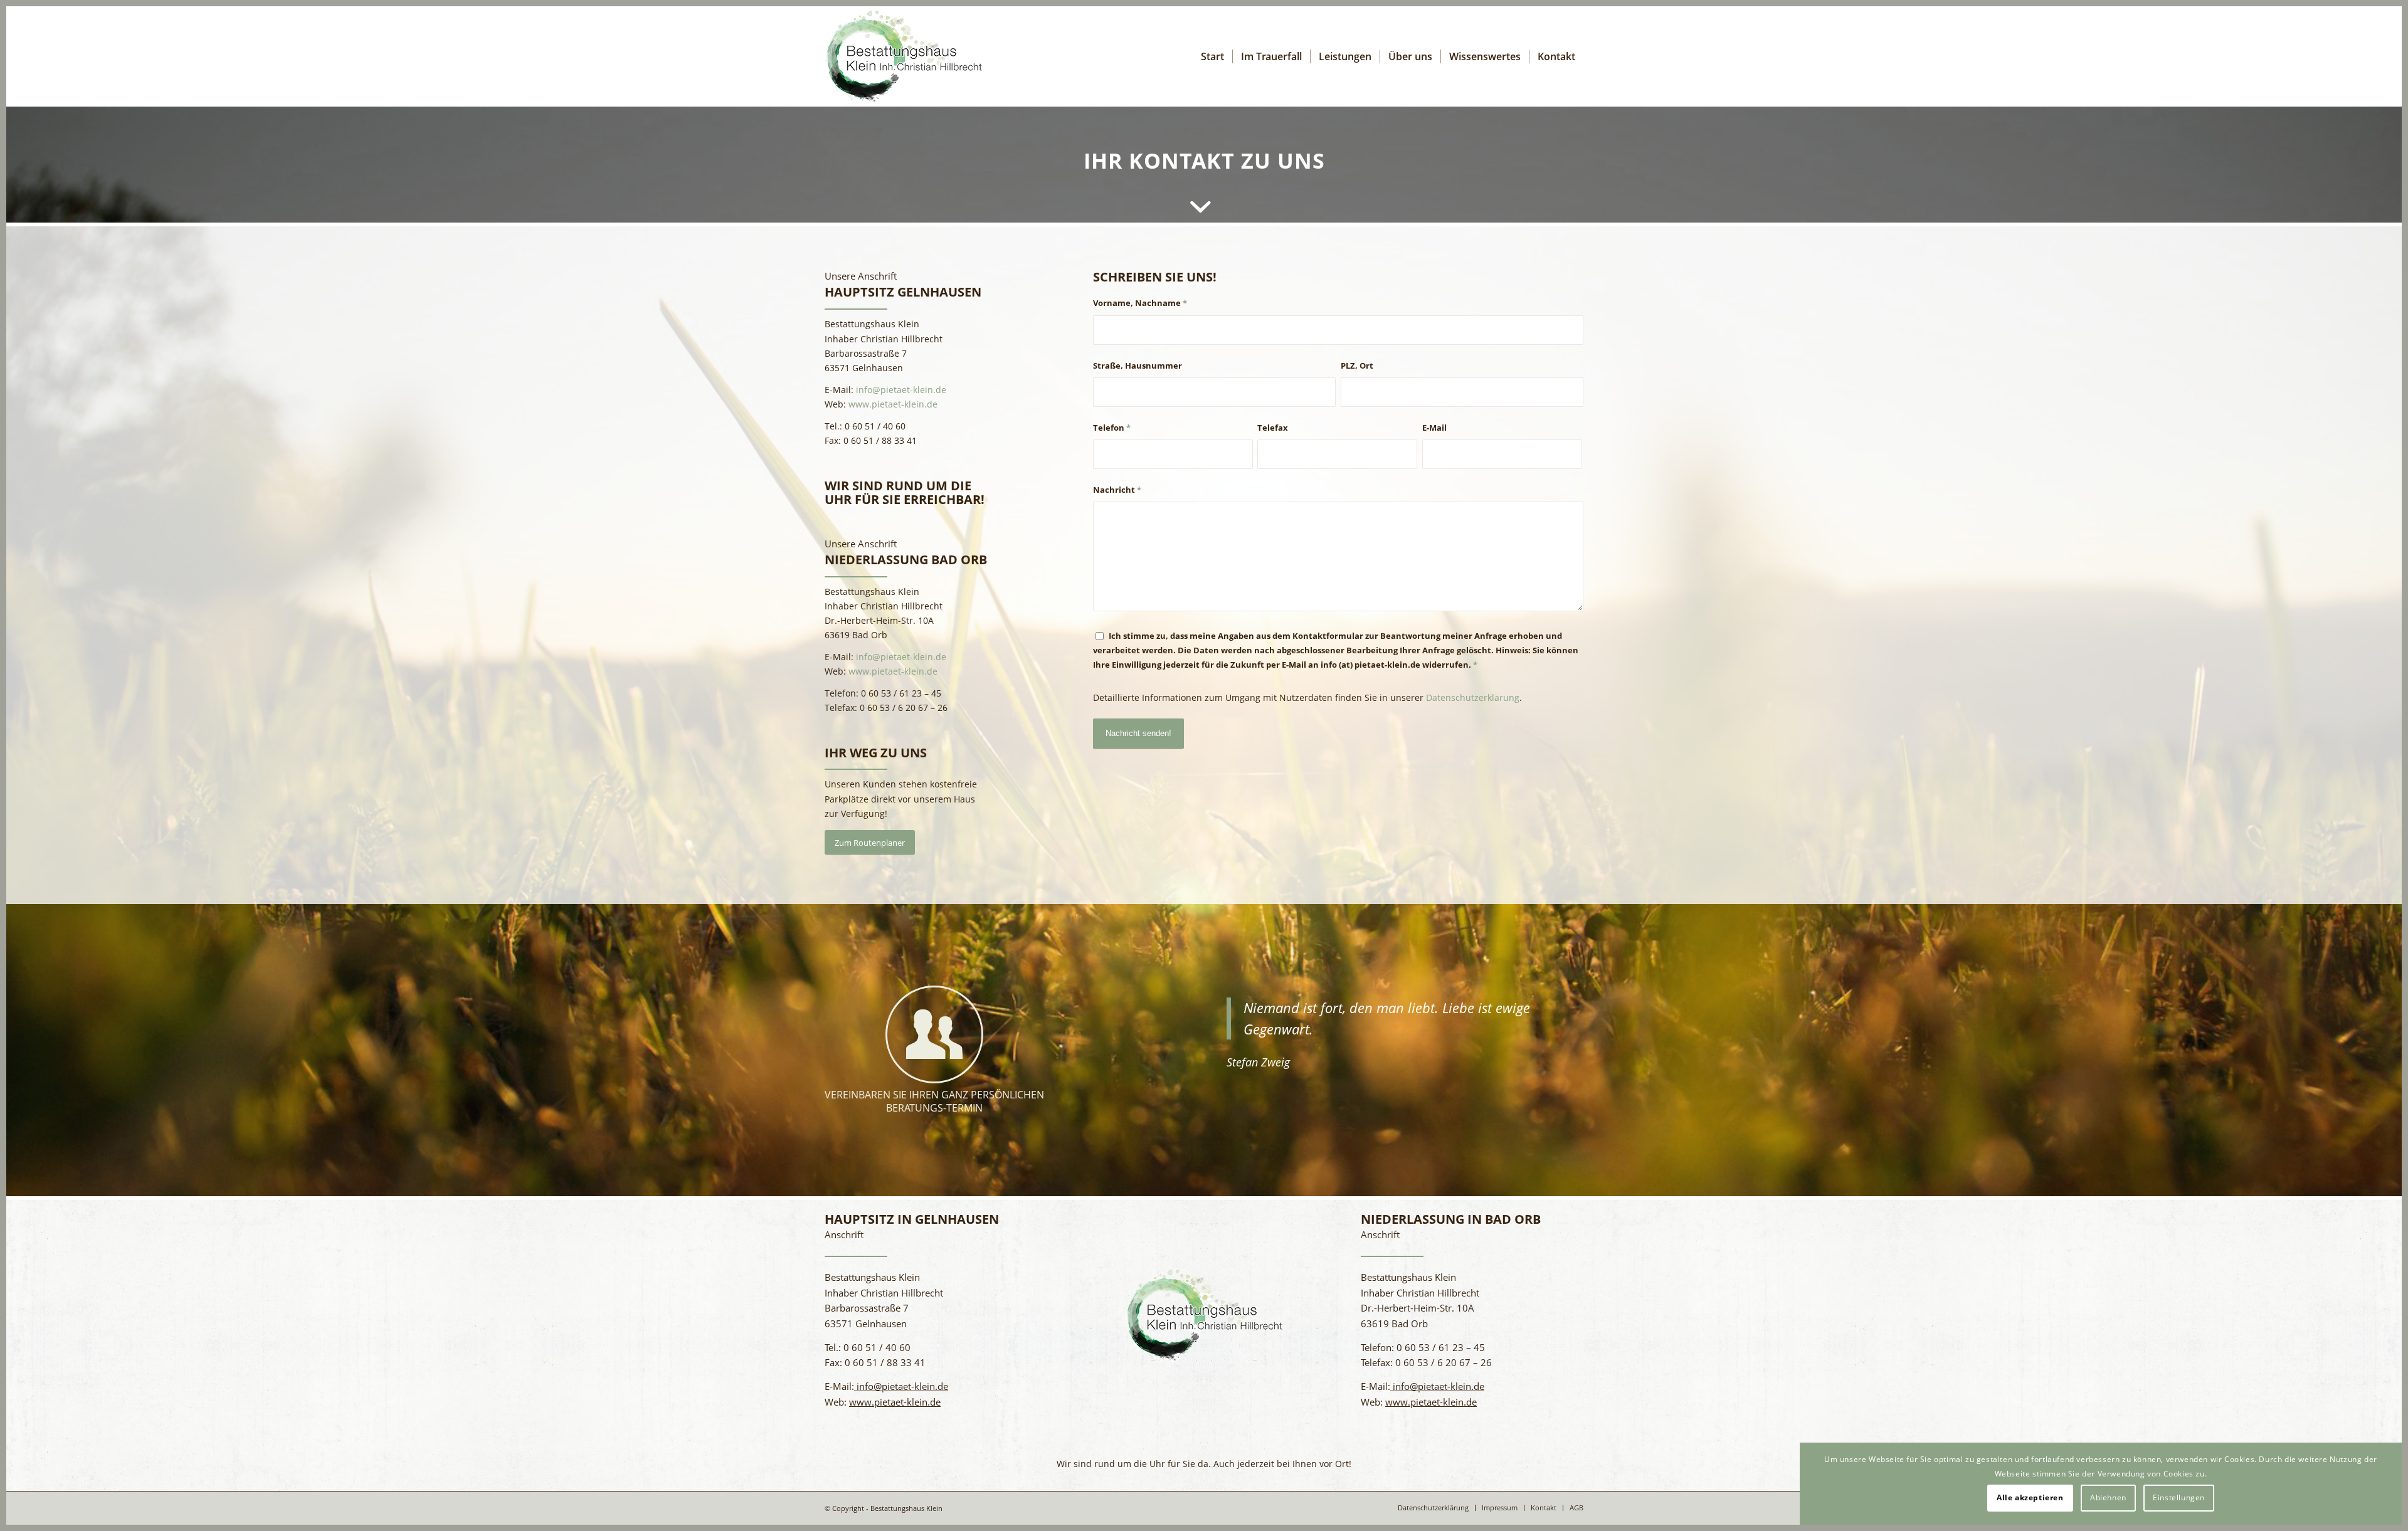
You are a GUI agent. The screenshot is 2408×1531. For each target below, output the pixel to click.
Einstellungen (2179, 1497)
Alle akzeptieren (2030, 1497)
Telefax (1273, 428)
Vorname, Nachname (1140, 303)
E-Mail (1434, 428)
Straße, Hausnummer (1138, 366)
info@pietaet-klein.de (900, 390)
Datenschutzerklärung (1473, 697)
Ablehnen (2108, 1497)
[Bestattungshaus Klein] (904, 56)
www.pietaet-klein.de (893, 404)
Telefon (1112, 428)
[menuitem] (1212, 56)
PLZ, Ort (1357, 366)
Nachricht (1117, 490)
